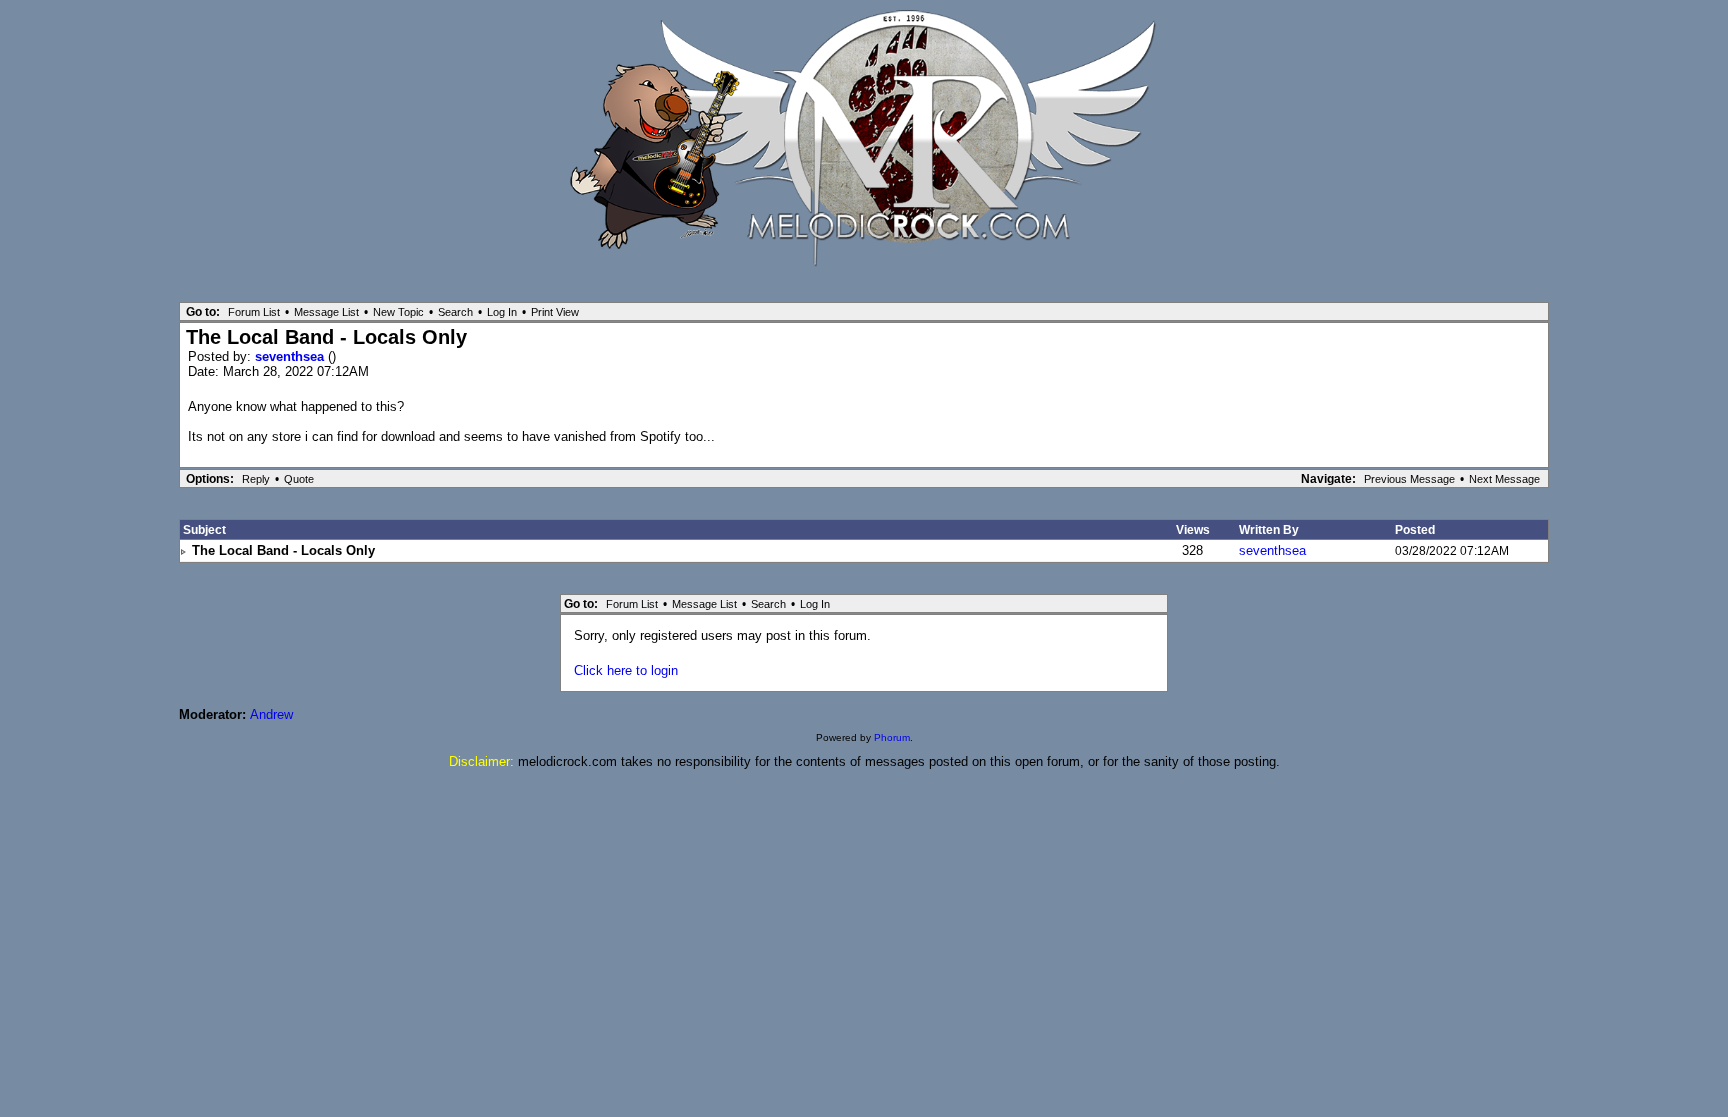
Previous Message (1409, 479)
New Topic (398, 312)
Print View (555, 312)
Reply (256, 479)
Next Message (1504, 479)
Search (455, 312)
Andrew (271, 714)
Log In (502, 312)
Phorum (892, 737)
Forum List (254, 312)
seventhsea (291, 356)
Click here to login (626, 670)
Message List (326, 312)
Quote (299, 479)
